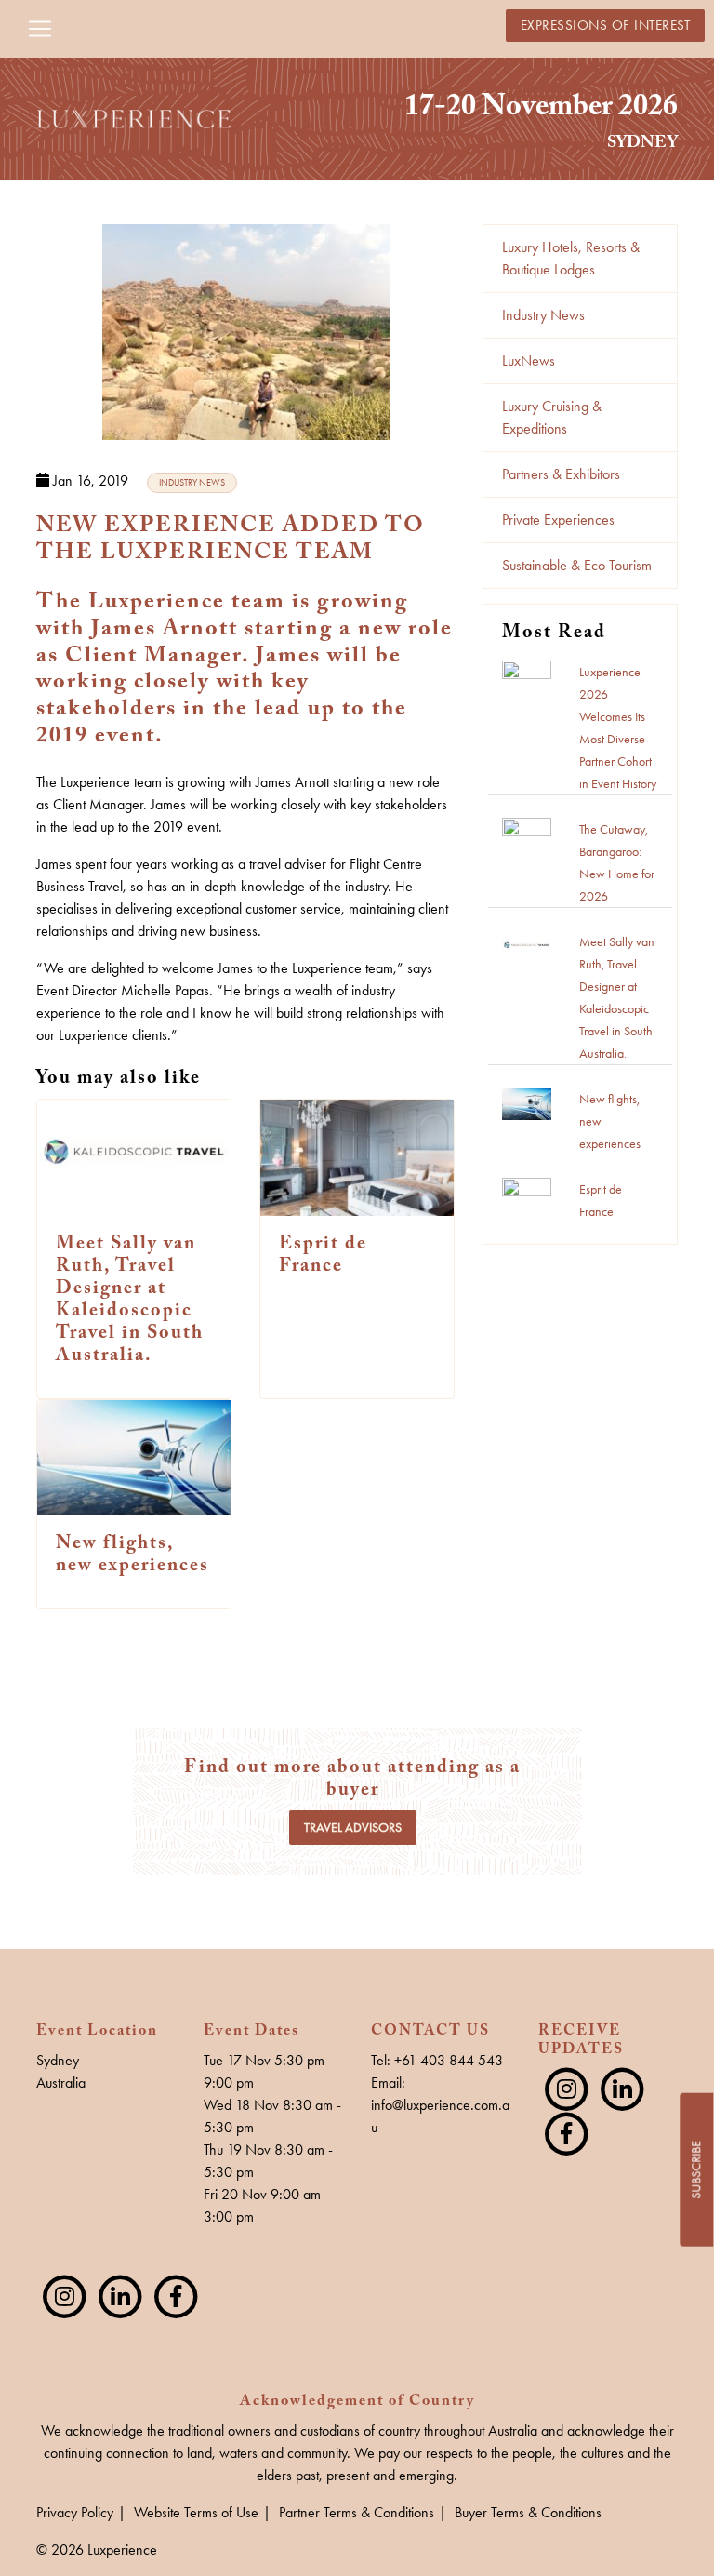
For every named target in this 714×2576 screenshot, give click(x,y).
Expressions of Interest (606, 25)
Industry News (543, 315)
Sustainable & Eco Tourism (577, 565)
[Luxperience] (134, 117)
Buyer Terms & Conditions (528, 2512)
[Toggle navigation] (40, 29)
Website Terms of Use (196, 2512)
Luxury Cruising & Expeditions (552, 417)
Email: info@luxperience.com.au (440, 2105)
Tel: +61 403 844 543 (437, 2060)
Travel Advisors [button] (353, 1828)
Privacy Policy (75, 2512)
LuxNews (529, 360)
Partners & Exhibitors (561, 474)
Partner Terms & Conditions (357, 2512)
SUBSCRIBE (696, 2170)
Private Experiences (558, 520)
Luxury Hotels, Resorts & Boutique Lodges (571, 258)
